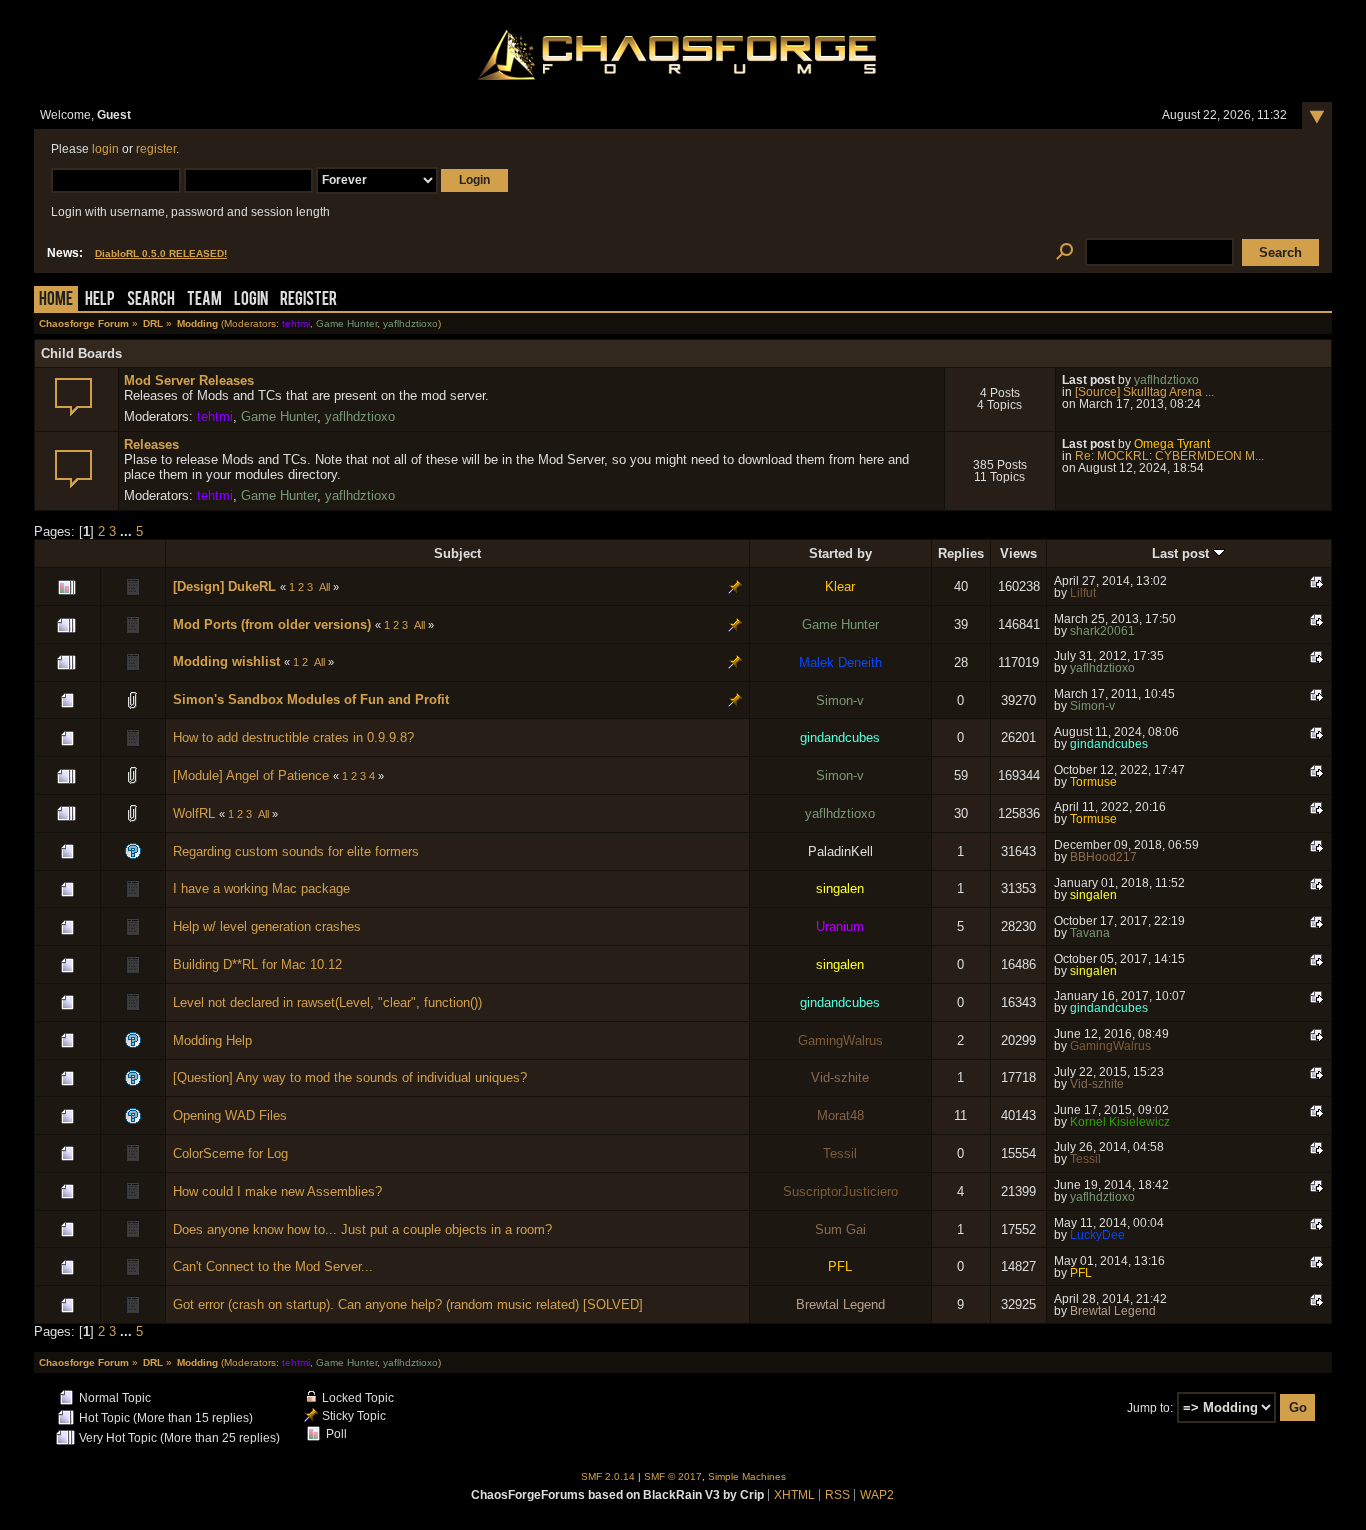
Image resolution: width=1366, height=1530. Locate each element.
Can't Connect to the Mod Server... (273, 1266)
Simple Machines (747, 1476)
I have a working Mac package (261, 888)
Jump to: (1150, 1408)
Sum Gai (840, 1229)
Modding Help (212, 1040)
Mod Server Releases (189, 380)
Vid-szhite (840, 1077)
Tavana (1090, 933)
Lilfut (1083, 593)
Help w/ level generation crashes (267, 926)
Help (100, 300)
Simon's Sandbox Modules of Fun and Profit (311, 699)
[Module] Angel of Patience (251, 775)
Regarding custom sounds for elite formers (296, 851)
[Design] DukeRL (224, 586)
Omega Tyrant (1172, 444)
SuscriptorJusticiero (840, 1191)
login (105, 149)
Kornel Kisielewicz (1120, 1122)
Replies (961, 553)
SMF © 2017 (673, 1476)
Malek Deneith (840, 662)
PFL (840, 1266)
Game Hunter (346, 323)
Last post (1182, 553)
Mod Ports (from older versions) (272, 624)
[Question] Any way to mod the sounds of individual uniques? (350, 1077)
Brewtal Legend (840, 1304)
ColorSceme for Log (230, 1153)
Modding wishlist (226, 661)
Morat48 (840, 1115)
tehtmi (296, 323)
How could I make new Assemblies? (277, 1191)
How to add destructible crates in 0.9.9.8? (293, 737)
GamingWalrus (840, 1040)
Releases (151, 444)
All (324, 587)
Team (204, 300)
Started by (840, 553)
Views (1018, 553)
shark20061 (1102, 631)
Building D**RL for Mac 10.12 (257, 964)
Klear (840, 586)
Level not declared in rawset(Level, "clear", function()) (327, 1002)
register (156, 149)
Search (151, 300)
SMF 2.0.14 (608, 1476)
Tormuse (1093, 782)
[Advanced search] (1064, 252)
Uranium (840, 926)
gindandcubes (840, 737)
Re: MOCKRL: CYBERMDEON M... (1169, 456)
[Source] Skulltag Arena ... (1144, 392)
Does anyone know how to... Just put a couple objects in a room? (362, 1229)
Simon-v (840, 700)
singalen (840, 888)
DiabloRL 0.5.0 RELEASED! (161, 253)
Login (251, 300)
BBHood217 (1103, 857)
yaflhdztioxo (410, 323)
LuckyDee (1097, 1235)
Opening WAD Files (230, 1115)
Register (308, 300)
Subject (457, 553)
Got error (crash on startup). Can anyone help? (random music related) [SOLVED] (408, 1304)
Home (56, 300)
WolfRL (194, 813)
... (128, 531)
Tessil (840, 1153)
